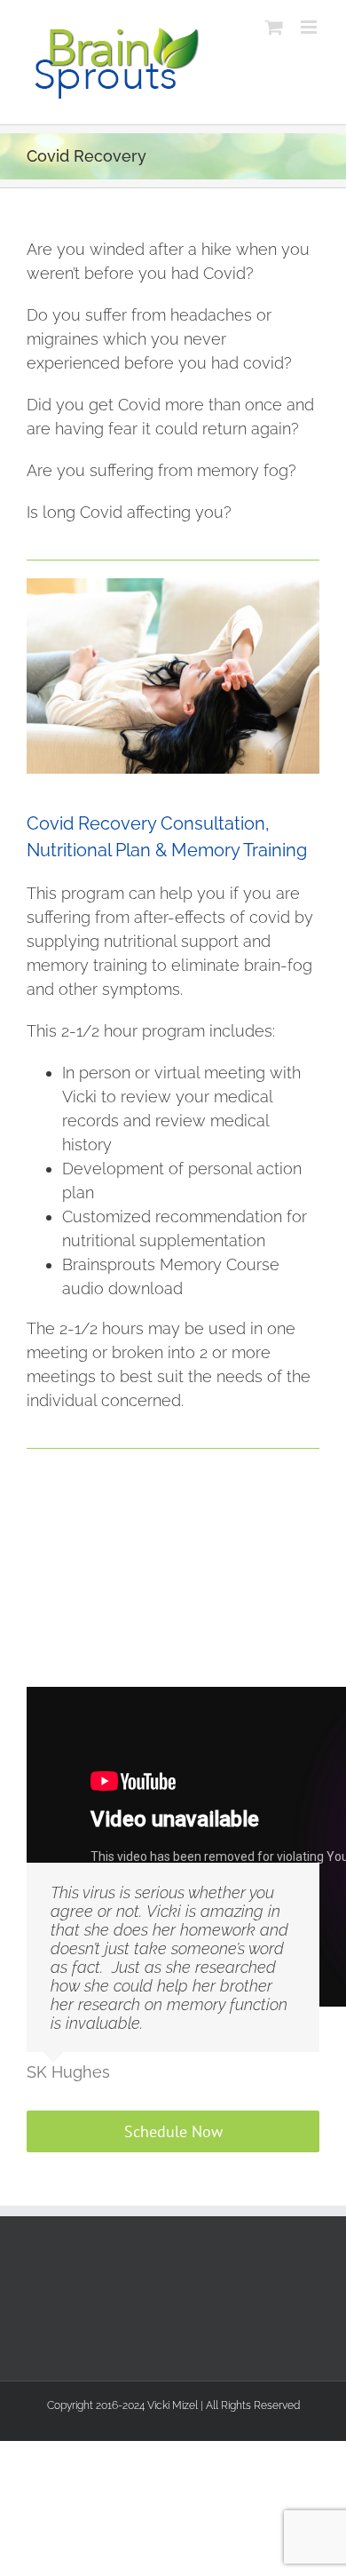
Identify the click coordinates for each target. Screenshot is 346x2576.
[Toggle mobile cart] (274, 27)
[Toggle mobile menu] (310, 27)
